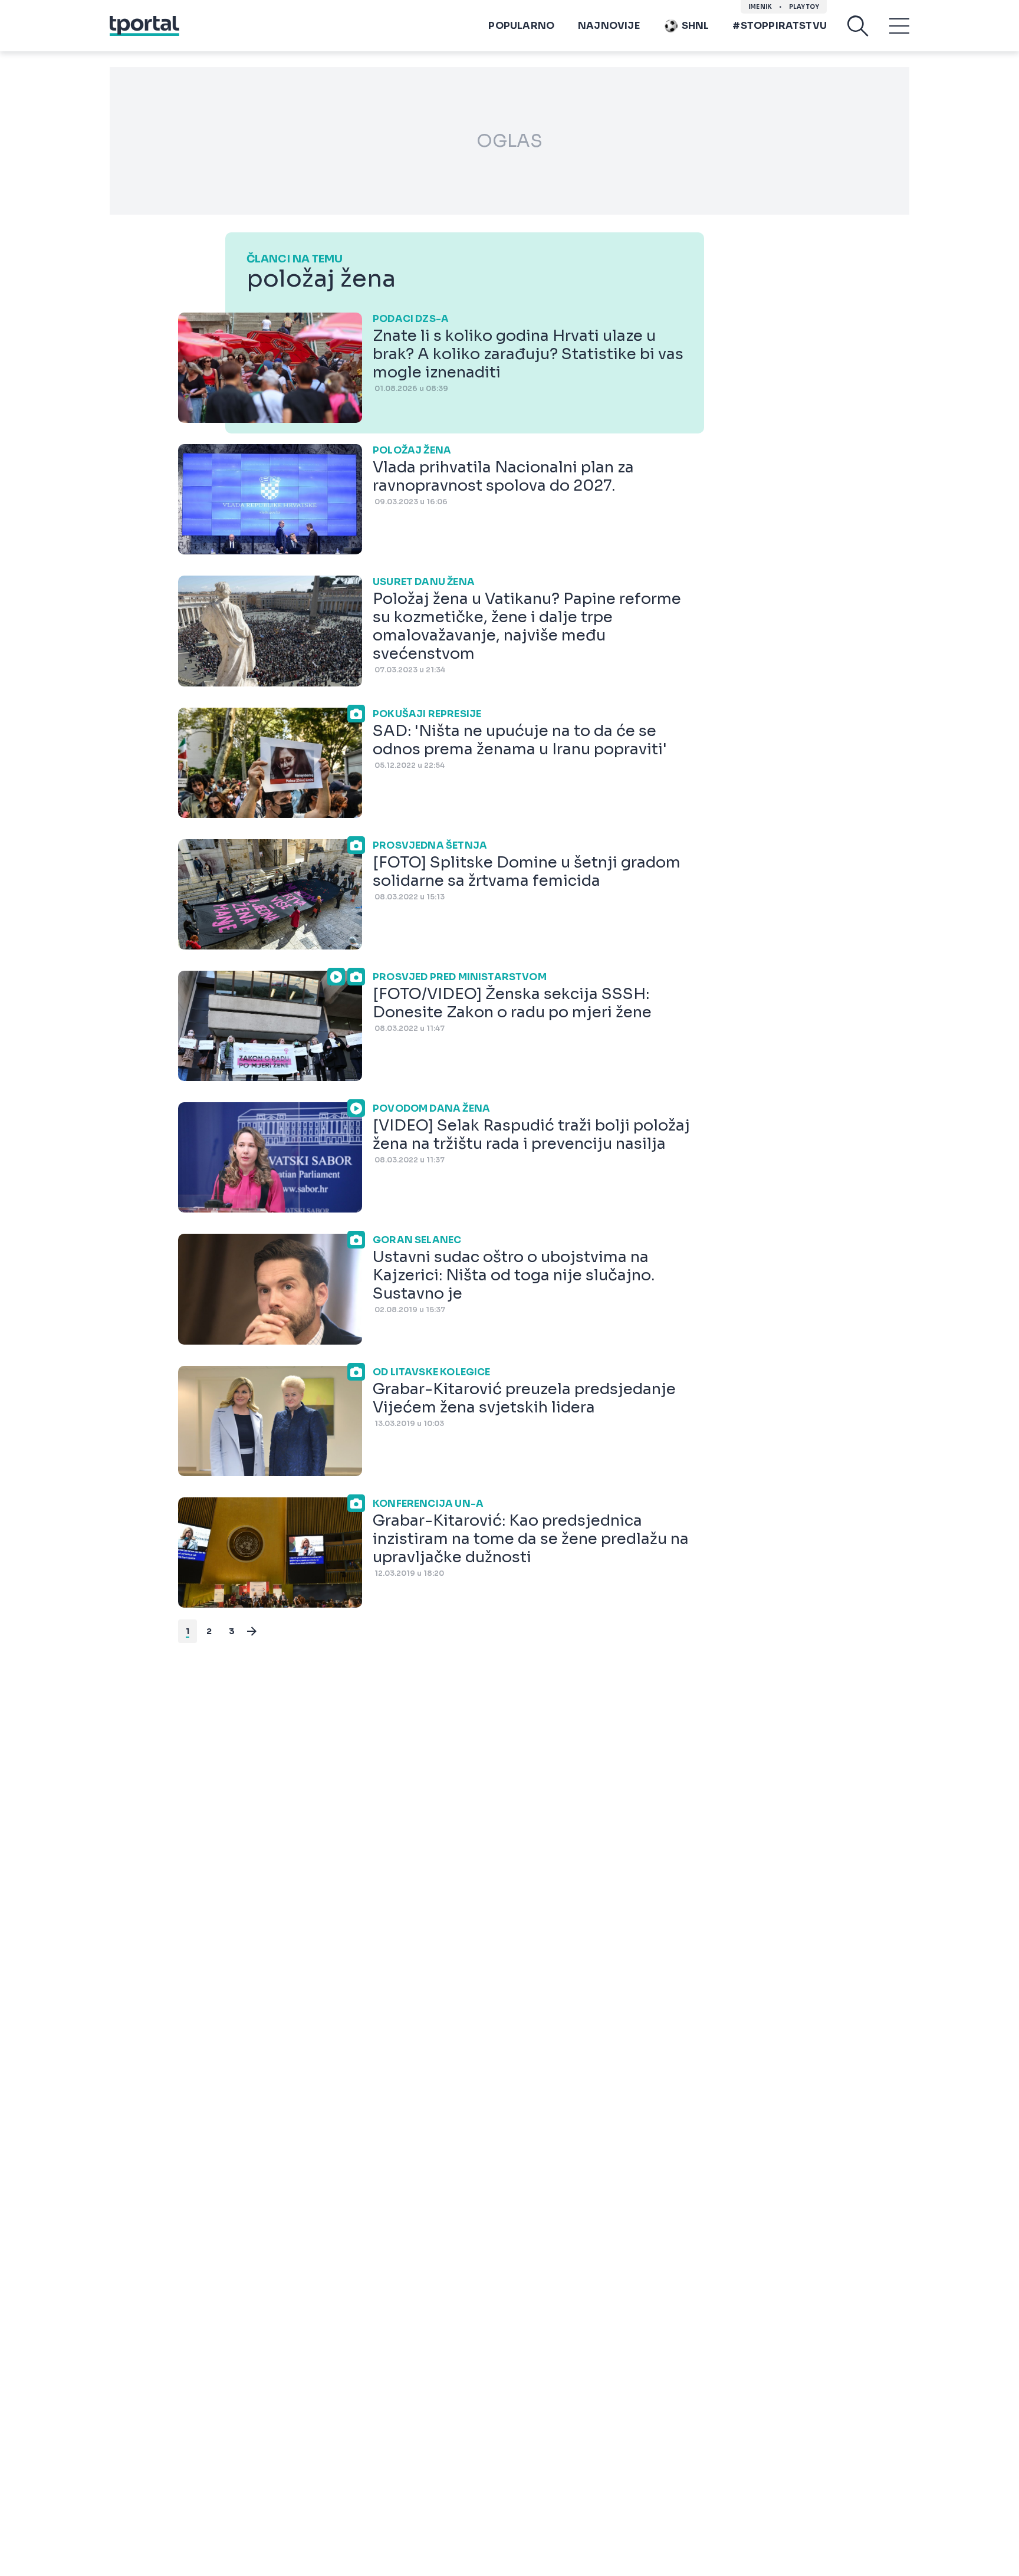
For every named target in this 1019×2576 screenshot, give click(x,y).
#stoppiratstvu (780, 26)
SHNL (696, 26)
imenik (760, 7)
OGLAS (509, 141)
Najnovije (609, 26)
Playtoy (804, 7)
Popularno (521, 26)
